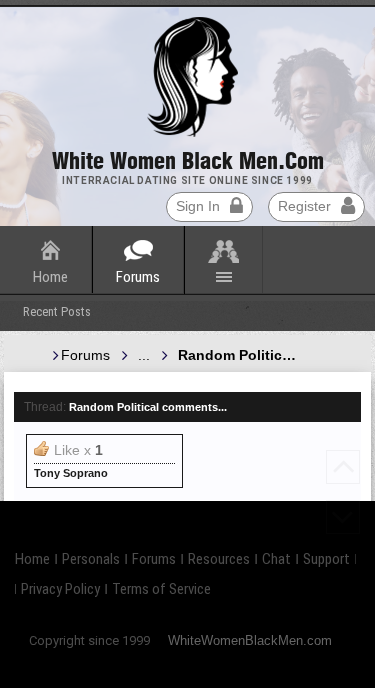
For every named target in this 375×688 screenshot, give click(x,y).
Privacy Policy (60, 589)
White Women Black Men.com (188, 161)
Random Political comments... (148, 407)
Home (50, 277)
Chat (276, 559)
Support (326, 559)
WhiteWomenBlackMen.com (250, 640)
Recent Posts (57, 311)
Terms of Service (161, 589)
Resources (219, 559)
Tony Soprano (71, 473)
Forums (138, 277)
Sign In (198, 206)
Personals (91, 559)
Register (304, 206)
